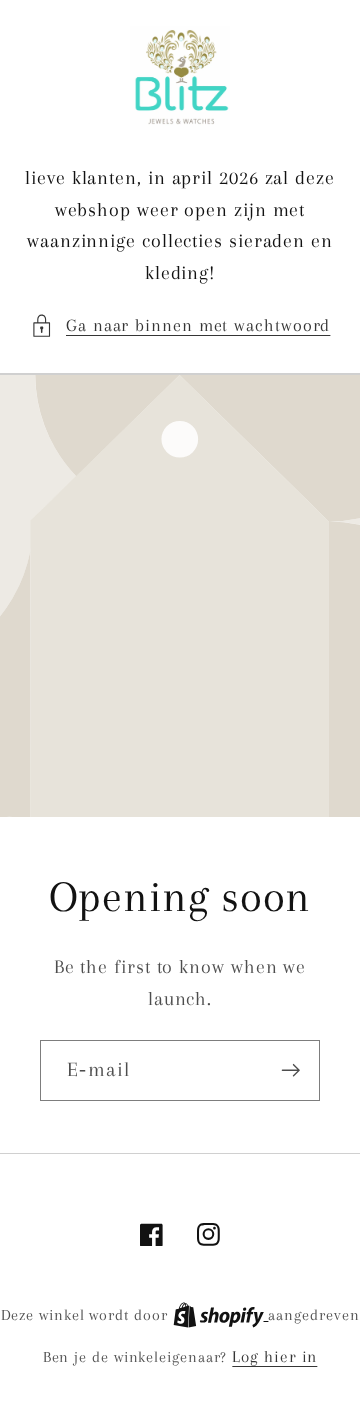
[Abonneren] (290, 1070)
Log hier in (274, 1356)
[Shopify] (221, 1314)
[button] (180, 325)
